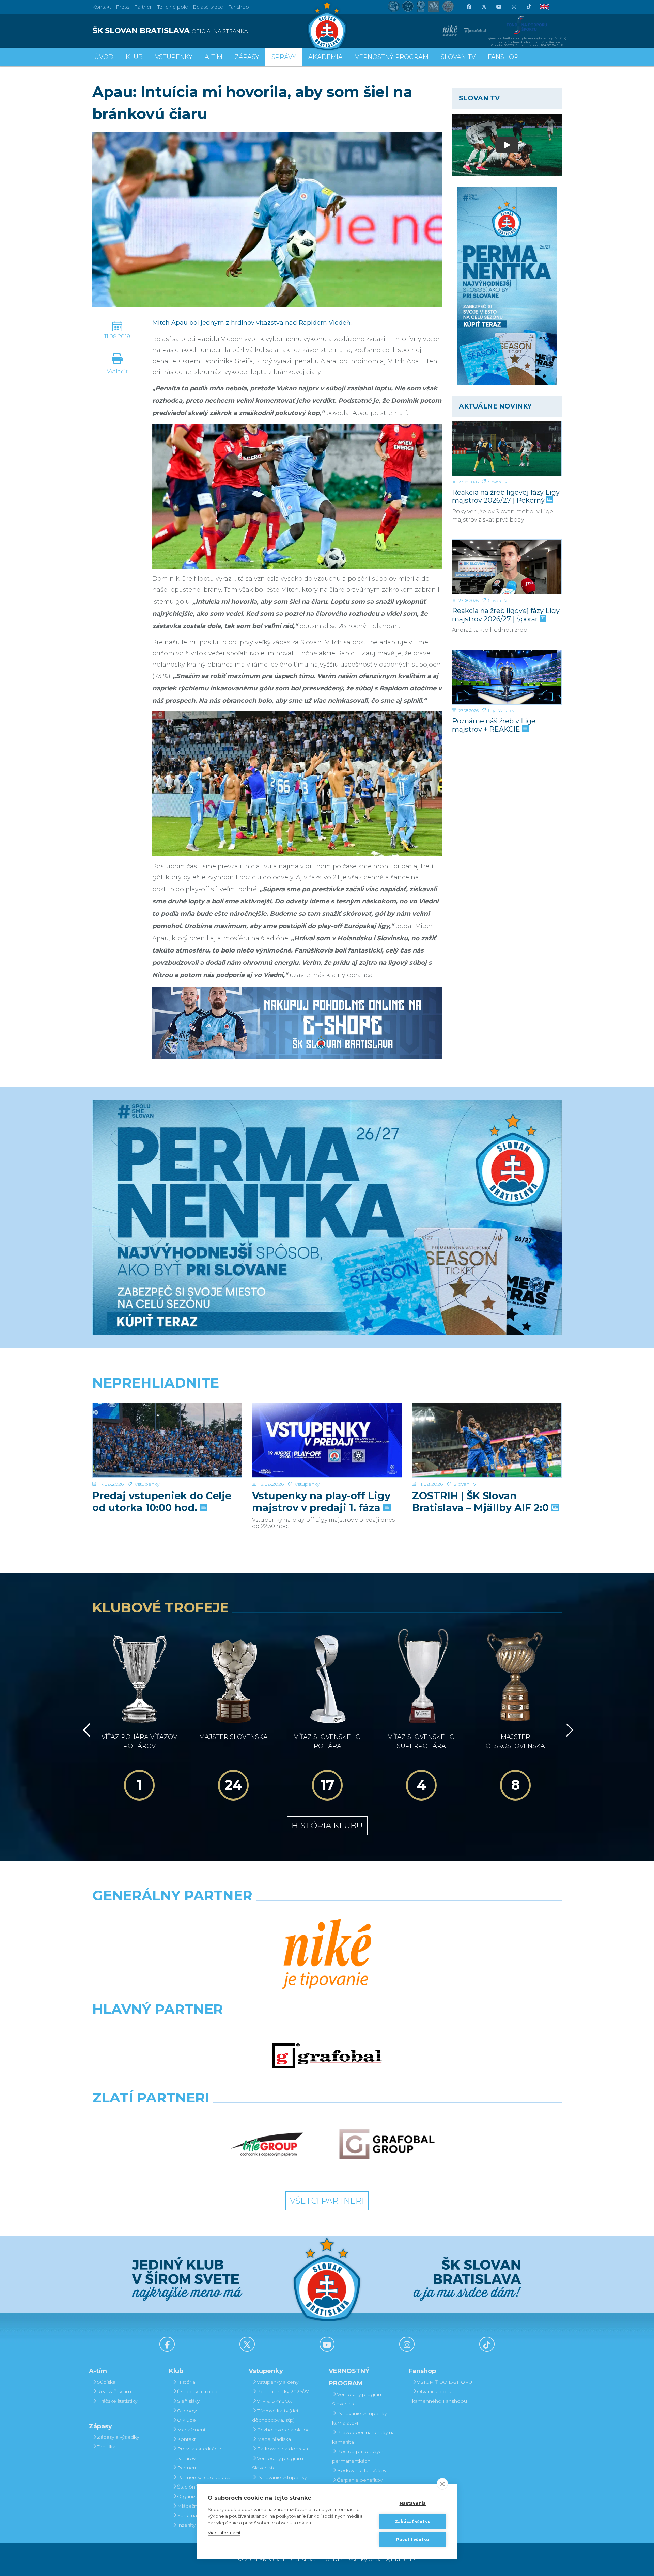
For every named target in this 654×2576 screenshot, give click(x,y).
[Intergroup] (267, 2144)
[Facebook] (469, 7)
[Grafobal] (327, 2056)
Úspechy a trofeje (198, 2391)
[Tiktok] (529, 7)
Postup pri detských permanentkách (358, 2456)
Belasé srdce (208, 7)
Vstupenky (147, 1484)
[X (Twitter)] (484, 7)
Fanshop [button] (503, 57)
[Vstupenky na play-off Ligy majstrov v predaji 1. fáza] (327, 1441)
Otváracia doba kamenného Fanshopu (440, 2396)
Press (122, 7)
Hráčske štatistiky (117, 2401)
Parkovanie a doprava (282, 2449)
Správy (284, 57)
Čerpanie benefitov (360, 2480)
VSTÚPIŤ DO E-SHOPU (445, 2382)
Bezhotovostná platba (283, 2430)
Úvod (104, 57)
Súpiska (106, 2382)
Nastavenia (413, 2503)
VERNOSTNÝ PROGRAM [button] (392, 57)
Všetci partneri (327, 2201)
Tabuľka (106, 2447)
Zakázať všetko (413, 2521)
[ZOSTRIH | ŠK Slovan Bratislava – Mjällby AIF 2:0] (487, 1441)
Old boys (188, 2411)
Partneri (186, 2468)
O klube (186, 2420)
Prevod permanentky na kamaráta (363, 2437)
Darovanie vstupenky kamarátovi (279, 2482)
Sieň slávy (188, 2401)
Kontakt (186, 2439)
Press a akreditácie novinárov (197, 2453)
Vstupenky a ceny (278, 2382)
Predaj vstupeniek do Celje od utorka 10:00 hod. (162, 1502)
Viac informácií (224, 2533)
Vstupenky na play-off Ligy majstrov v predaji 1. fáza (321, 1502)
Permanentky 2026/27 (283, 2391)
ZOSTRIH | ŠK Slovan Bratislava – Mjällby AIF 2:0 (482, 1502)
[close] (442, 2484)
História (186, 2382)
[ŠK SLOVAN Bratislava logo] (327, 26)
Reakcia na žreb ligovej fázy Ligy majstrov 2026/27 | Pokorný (506, 496)
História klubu (327, 1826)
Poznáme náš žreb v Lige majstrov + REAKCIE (494, 725)
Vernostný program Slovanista (278, 2463)
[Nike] (327, 1955)
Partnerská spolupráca (204, 2477)
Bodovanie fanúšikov (362, 2470)
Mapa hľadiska (274, 2439)
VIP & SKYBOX (274, 2401)
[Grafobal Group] (387, 2144)
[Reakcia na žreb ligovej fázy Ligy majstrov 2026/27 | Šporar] (507, 567)
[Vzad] (85, 1730)
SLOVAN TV (458, 57)
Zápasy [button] (247, 57)
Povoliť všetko (413, 2539)
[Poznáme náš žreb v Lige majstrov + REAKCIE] (507, 677)
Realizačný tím (114, 2391)
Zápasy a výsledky (118, 2437)
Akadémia (325, 57)
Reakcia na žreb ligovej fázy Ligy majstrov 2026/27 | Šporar (506, 615)
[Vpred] (569, 1730)
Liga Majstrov (501, 711)
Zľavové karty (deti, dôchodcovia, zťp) (276, 2415)
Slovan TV (498, 482)
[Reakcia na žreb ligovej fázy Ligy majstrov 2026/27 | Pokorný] (507, 448)
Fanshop (238, 7)
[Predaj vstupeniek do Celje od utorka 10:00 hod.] (167, 1441)
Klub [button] (134, 57)
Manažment (191, 2430)
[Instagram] (514, 7)
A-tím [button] (214, 57)
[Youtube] (499, 7)
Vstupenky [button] (174, 57)
